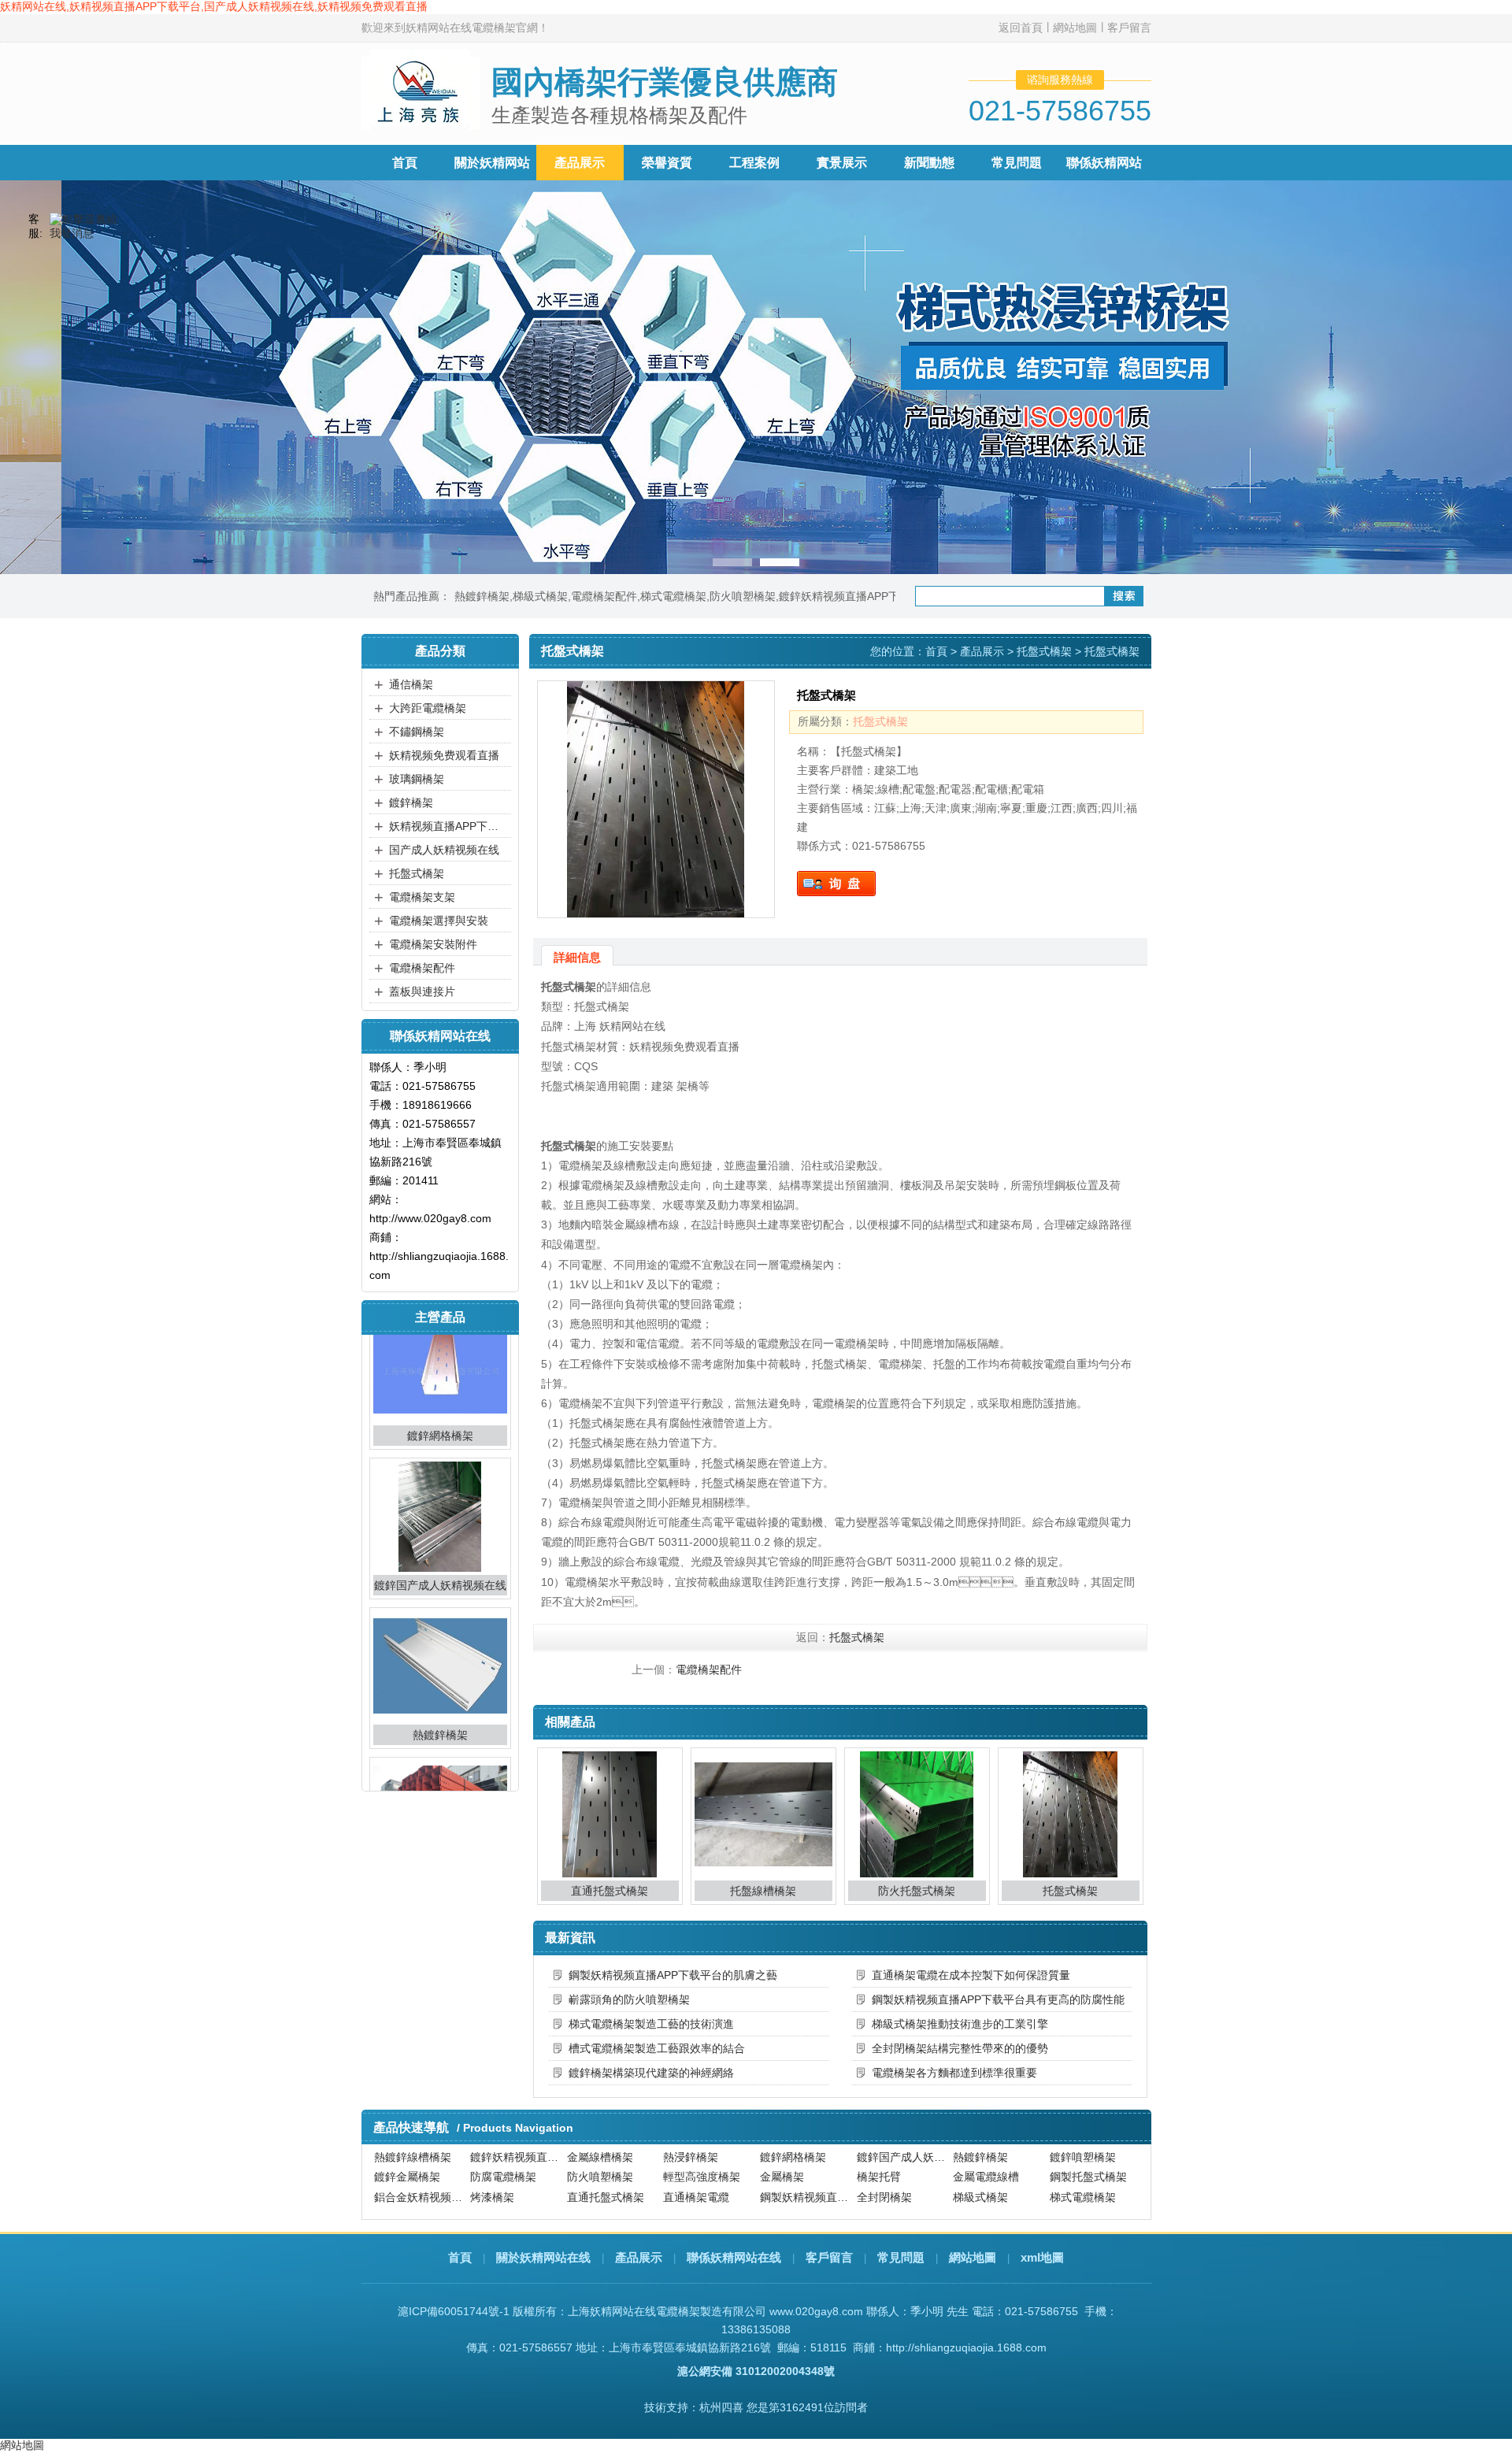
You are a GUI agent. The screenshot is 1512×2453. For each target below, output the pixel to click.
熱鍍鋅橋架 (482, 596)
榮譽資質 (667, 163)
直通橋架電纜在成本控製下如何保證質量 (971, 1975)
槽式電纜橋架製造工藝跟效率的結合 (657, 2048)
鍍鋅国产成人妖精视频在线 (440, 1469)
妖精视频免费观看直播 (444, 755)
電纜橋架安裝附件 (433, 944)
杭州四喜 (721, 2407)
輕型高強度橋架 (702, 2162)
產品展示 (580, 163)
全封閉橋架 (884, 2181)
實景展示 (842, 163)
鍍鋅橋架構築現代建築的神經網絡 (651, 2073)
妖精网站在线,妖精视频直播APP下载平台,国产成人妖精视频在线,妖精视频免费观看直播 (214, 6)
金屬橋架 (782, 2162)
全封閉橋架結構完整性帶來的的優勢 (960, 2048)
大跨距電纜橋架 (428, 708)
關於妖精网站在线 (543, 2257)
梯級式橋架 (540, 596)
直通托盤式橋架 (610, 1891)
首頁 (405, 163)
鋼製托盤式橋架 (1088, 2162)
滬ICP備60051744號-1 (454, 2311)
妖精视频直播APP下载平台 (448, 826)
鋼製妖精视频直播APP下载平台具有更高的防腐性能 (998, 1999)
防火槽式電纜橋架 (514, 2201)
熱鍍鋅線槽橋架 (991, 2201)
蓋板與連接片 (422, 991)
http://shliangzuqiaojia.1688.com (966, 2347)
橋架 (578, 2201)
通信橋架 (411, 684)
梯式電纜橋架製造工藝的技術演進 (651, 2024)
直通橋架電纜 (696, 2181)
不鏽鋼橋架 (417, 732)
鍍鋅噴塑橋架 (440, 1769)
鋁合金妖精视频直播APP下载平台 (421, 2181)
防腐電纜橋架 (503, 2162)
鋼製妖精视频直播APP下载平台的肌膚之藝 (673, 1975)
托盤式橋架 (417, 873)
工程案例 (754, 163)
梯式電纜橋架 (673, 596)
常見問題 (1017, 163)
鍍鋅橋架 (411, 802)
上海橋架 (782, 2201)
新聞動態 (929, 163)
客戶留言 (1129, 28)
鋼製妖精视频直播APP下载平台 (806, 2181)
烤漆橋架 (492, 2181)
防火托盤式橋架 (917, 1891)
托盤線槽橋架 (763, 1891)
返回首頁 (1021, 28)
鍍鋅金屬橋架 (407, 2162)
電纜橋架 (685, 2201)
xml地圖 (1042, 2257)
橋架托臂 (879, 2162)
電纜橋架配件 (604, 596)
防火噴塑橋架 (743, 596)
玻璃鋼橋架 (417, 779)
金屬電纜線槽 (986, 2162)
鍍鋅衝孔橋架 (890, 2201)
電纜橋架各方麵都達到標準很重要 (954, 2073)
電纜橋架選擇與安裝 (439, 921)
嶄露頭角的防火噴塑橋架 (629, 1999)
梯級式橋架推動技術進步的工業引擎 (960, 2024)
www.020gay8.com (816, 2311)
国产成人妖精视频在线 (444, 850)
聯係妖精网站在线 (734, 2257)
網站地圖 (1075, 28)
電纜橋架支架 (422, 897)
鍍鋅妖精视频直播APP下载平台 (856, 596)
